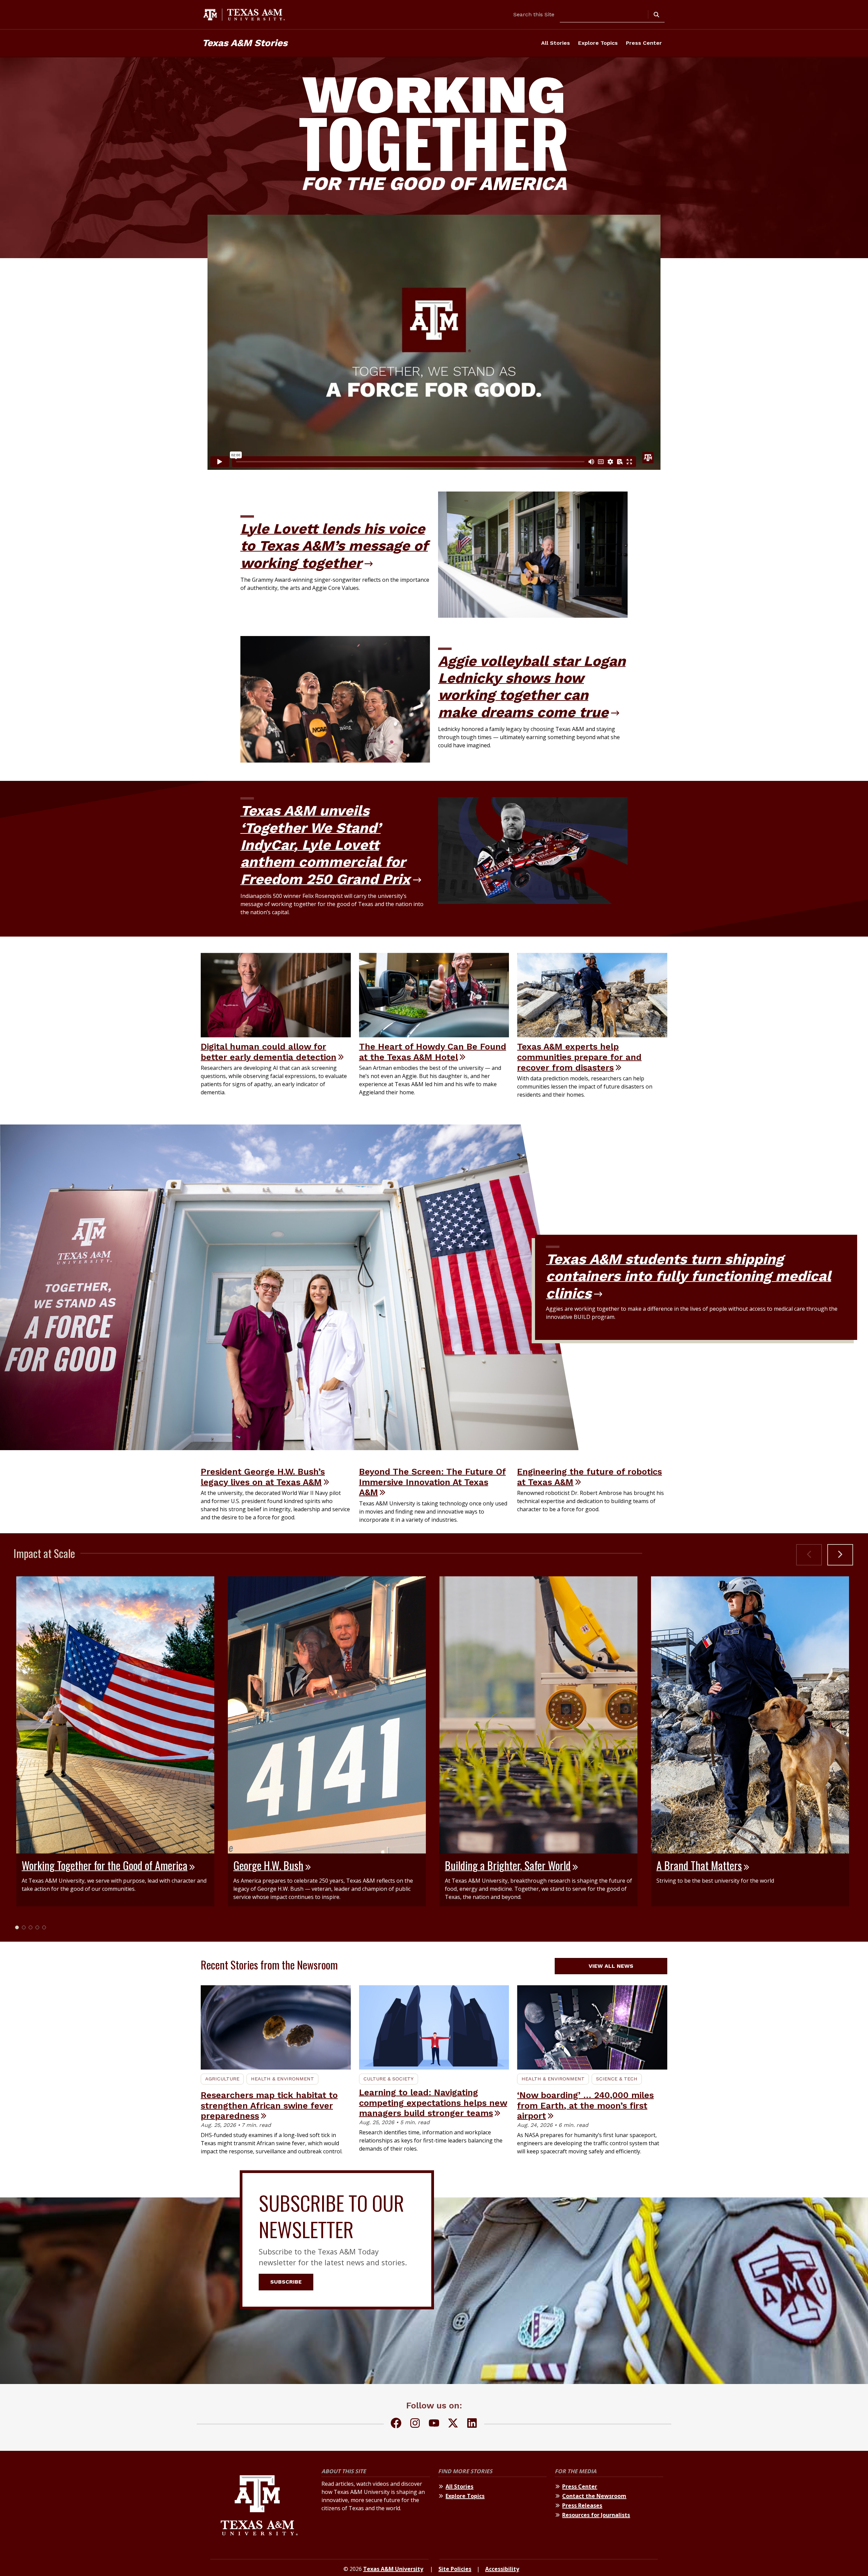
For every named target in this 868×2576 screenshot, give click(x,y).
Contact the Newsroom (594, 2496)
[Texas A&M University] (259, 2506)
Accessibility (502, 2569)
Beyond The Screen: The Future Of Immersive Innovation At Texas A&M (432, 1482)
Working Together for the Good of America (105, 1865)
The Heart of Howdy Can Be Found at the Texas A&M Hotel (433, 1052)
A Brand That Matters (699, 1865)
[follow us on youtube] (434, 2424)
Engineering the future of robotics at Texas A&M (589, 1477)
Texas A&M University (393, 2569)
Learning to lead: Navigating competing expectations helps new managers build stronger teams (433, 2103)
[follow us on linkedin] (472, 2424)
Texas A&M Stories (245, 43)
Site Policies (455, 2569)
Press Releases (582, 2505)
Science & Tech (617, 2079)
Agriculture (222, 2079)
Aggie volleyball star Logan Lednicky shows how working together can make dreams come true (532, 687)
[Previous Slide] (809, 1555)
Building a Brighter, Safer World (508, 1865)
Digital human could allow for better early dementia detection (269, 1052)
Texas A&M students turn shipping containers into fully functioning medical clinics (688, 1276)
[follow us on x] (453, 2424)
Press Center (644, 43)
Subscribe (286, 2282)
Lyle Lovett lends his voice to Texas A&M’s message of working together (334, 546)
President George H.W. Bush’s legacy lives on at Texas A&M (263, 1477)
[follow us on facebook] (396, 2424)
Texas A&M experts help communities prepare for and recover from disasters (579, 1057)
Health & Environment (282, 2079)
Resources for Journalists (596, 2515)
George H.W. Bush (268, 1865)
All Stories (556, 43)
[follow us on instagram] (415, 2424)
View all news (611, 1966)
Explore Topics (598, 43)
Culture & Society (389, 2079)
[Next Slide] (840, 1555)
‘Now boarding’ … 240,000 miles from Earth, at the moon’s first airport (585, 2105)
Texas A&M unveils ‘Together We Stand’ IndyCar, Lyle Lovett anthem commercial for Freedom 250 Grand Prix (325, 845)
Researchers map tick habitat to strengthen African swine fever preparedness (269, 2105)
